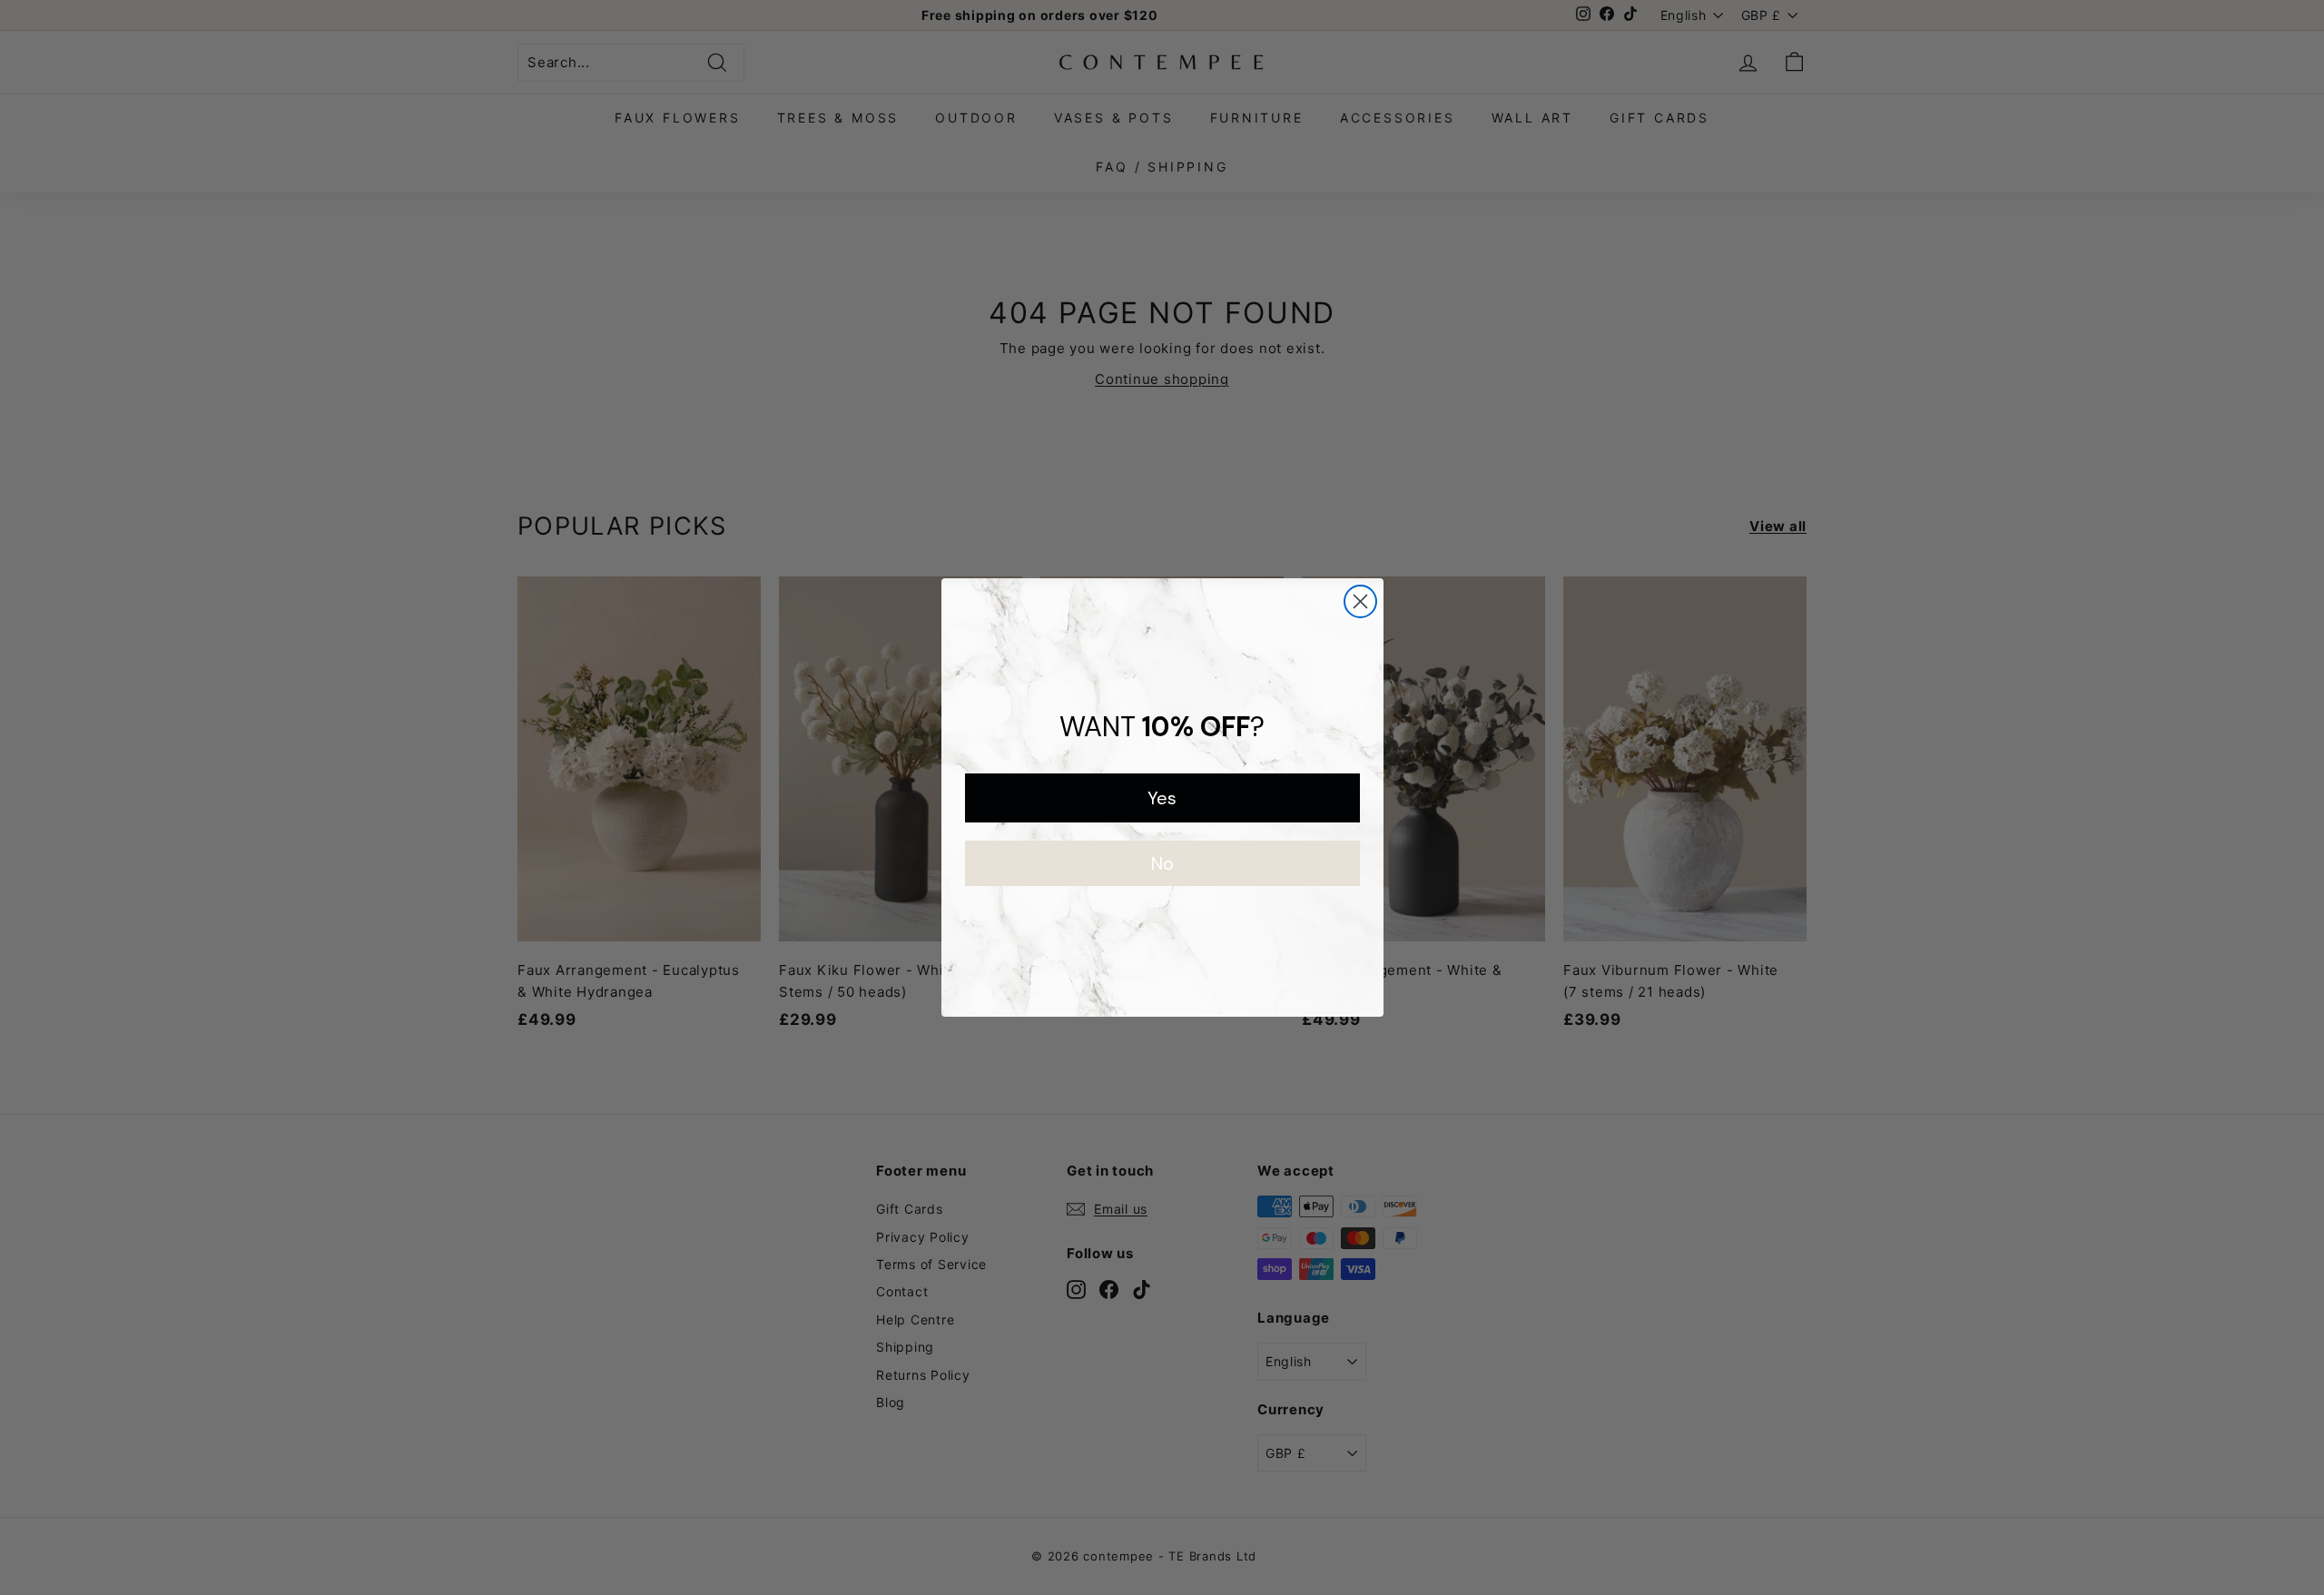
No (1162, 863)
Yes (1162, 798)
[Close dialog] (1360, 601)
